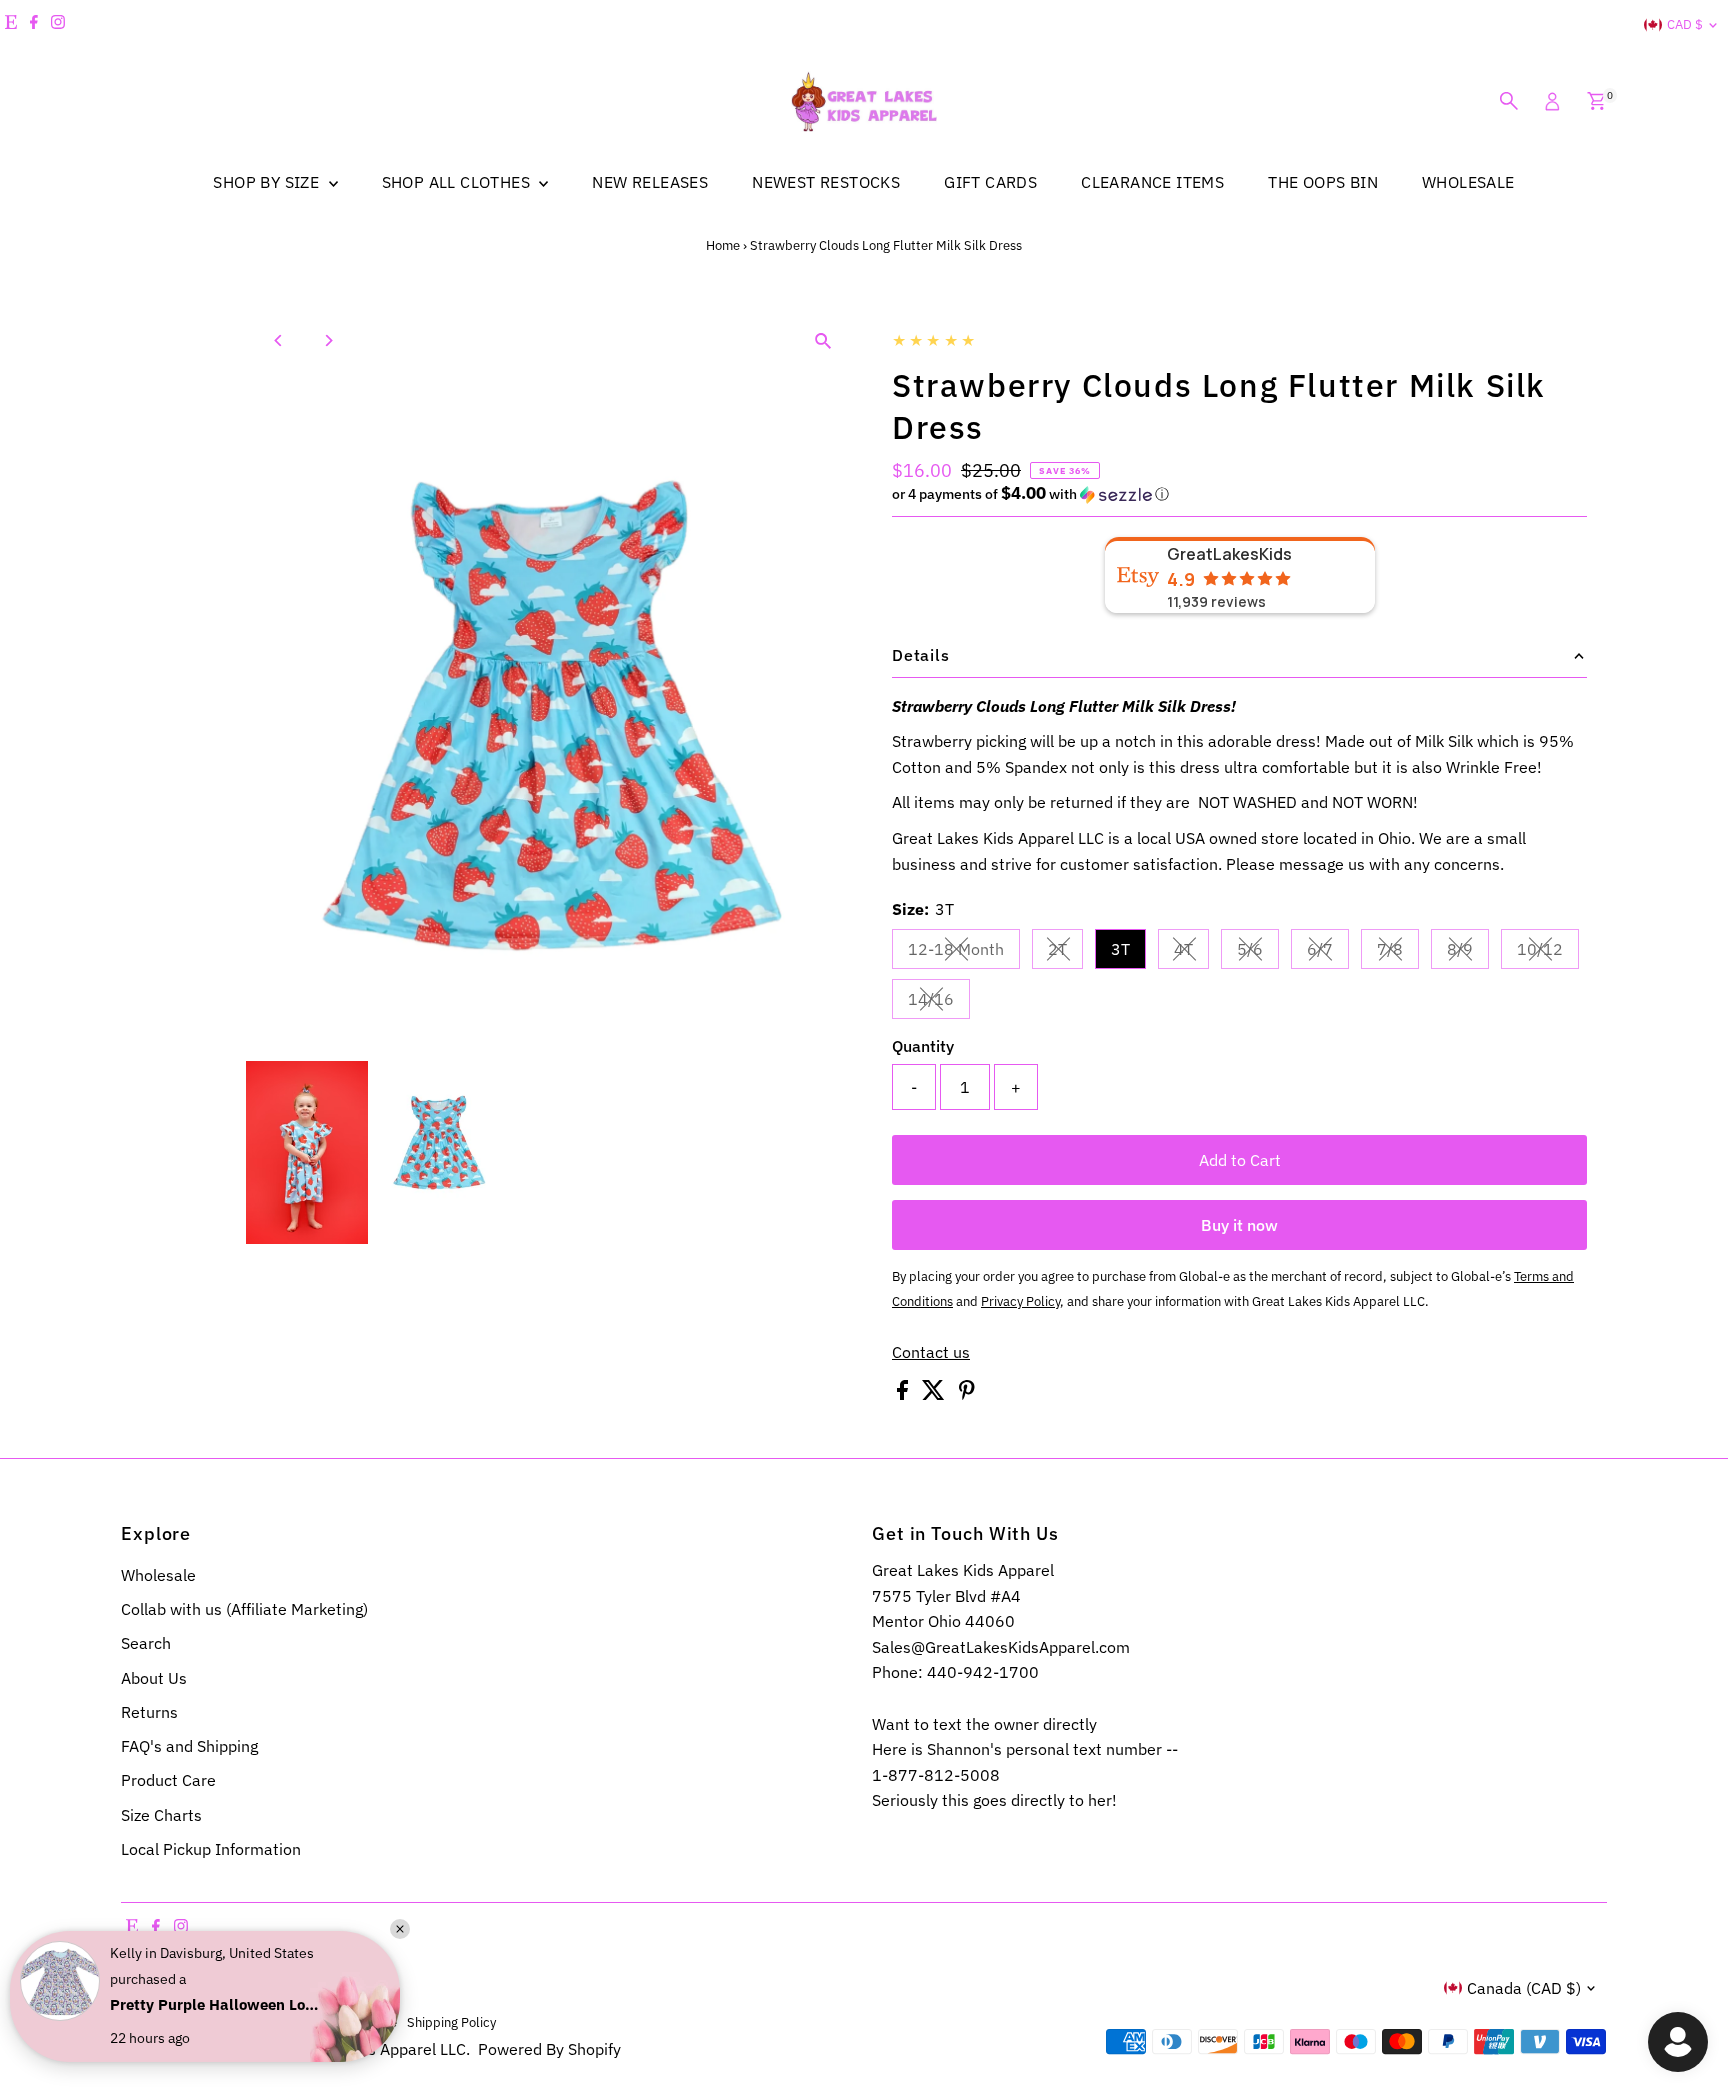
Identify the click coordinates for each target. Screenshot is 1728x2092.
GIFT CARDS (990, 182)
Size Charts (161, 1815)
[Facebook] (34, 25)
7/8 (1398, 953)
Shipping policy (451, 2022)
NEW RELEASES (650, 182)
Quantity (923, 1046)
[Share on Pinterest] (967, 1394)
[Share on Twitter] (935, 1394)
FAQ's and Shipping (189, 1746)
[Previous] (278, 340)
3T (1120, 949)
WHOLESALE (1468, 182)
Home (723, 245)
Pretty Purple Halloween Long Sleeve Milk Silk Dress (215, 2004)
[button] (1239, 494)
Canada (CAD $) (1524, 1988)
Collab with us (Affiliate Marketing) (244, 1609)
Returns (149, 1712)
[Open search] (1509, 101)
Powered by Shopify (549, 2049)
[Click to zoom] (823, 340)
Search (146, 1643)
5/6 (1258, 953)
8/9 (1468, 953)
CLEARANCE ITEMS (1152, 182)
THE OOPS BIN (1323, 182)
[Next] (327, 340)
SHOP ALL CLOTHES (458, 182)
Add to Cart (1240, 1160)
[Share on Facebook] (904, 1394)
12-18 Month (964, 953)
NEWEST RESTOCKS (826, 182)
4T (1191, 953)
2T (1065, 953)
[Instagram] (58, 25)
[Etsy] (11, 25)
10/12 (1548, 953)
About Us (154, 1678)
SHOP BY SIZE (268, 182)
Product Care (168, 1780)
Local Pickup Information (211, 1849)
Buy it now (1239, 1225)
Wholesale (158, 1575)
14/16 (939, 1003)
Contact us (931, 1352)
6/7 (1328, 953)
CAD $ (1685, 24)
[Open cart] (1596, 101)
